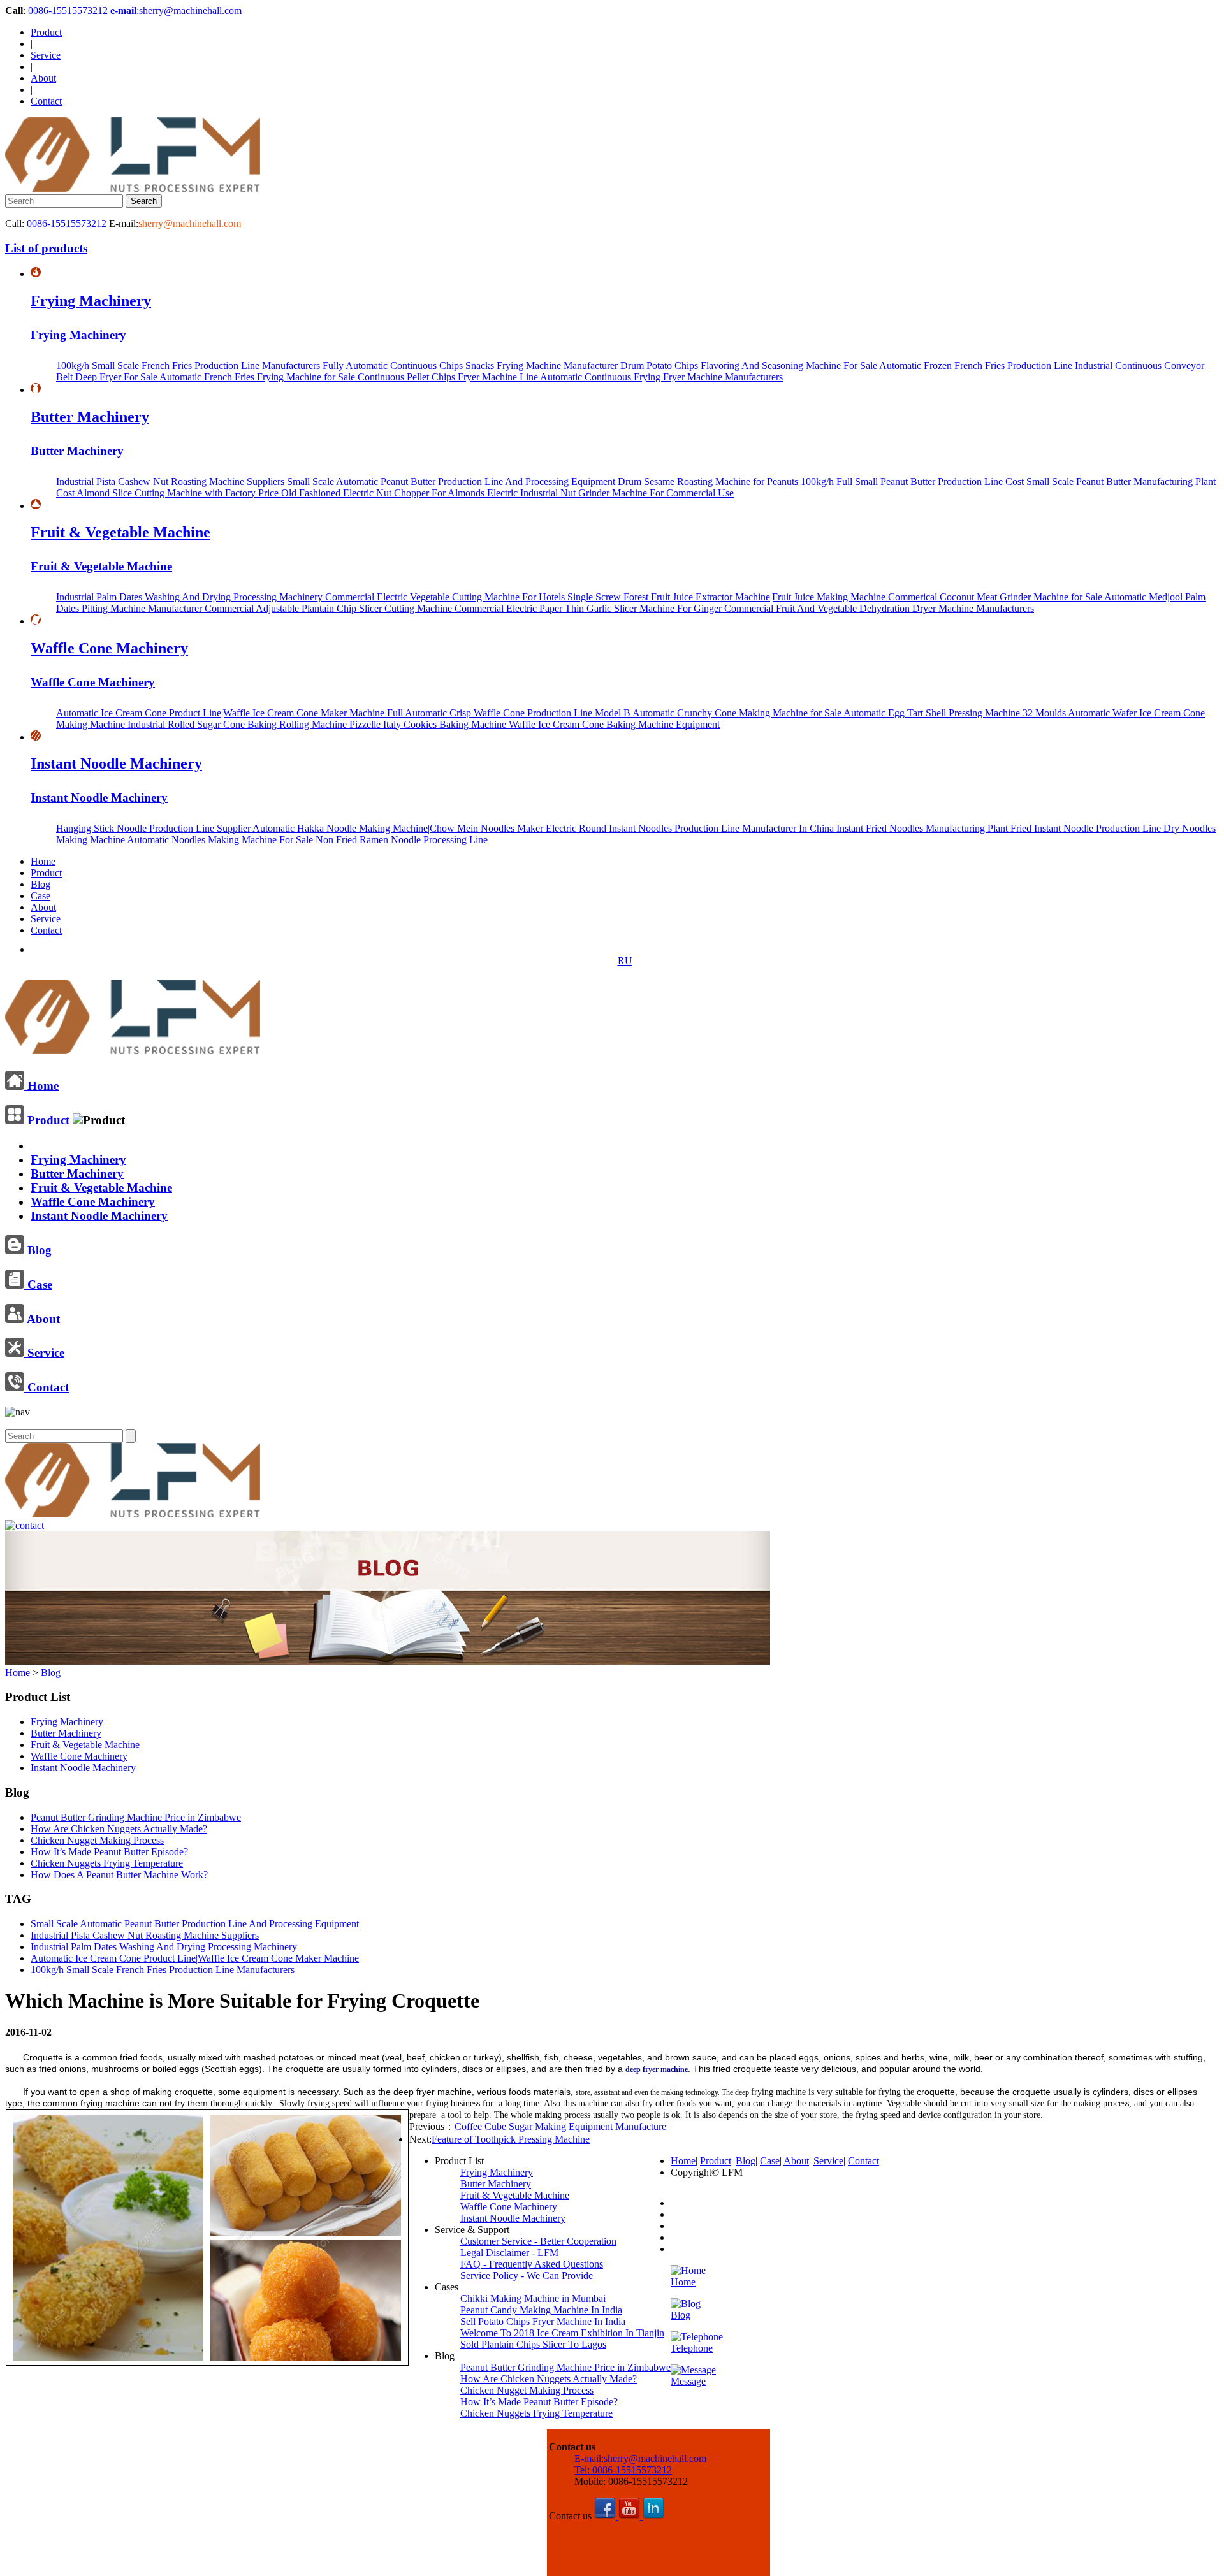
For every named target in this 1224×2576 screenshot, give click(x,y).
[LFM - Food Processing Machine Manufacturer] (133, 188)
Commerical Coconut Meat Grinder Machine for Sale (996, 597)
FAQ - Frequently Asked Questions (532, 2264)
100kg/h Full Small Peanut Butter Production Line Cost (914, 481)
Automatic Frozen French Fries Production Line (977, 365)
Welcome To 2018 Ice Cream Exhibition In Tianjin (562, 2333)
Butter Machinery (90, 417)
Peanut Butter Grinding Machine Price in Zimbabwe (136, 1817)
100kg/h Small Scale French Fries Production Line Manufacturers (189, 365)
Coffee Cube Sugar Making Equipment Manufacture (560, 2126)
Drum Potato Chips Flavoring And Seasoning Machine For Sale (750, 365)
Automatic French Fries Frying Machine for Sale (259, 377)
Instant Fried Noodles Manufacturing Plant (923, 828)
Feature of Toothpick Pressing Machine (511, 2139)
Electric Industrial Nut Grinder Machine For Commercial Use (610, 493)
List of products (46, 248)
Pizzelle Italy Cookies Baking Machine (429, 724)
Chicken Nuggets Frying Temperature (107, 1863)
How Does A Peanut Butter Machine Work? (119, 1875)
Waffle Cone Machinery (109, 648)
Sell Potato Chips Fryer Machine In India (543, 2321)
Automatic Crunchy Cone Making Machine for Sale (738, 713)
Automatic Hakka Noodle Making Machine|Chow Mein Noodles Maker (399, 828)
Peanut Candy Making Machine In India (541, 2310)
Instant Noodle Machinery (116, 763)
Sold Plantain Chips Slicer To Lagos (533, 2344)
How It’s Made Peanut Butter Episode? (109, 1852)
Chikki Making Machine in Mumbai (533, 2298)
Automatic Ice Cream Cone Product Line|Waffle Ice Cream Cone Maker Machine (222, 713)
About (43, 78)
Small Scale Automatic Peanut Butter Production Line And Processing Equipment (452, 481)
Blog (40, 884)
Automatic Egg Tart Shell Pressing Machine (933, 713)
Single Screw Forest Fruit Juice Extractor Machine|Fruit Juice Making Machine (728, 597)
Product (46, 32)
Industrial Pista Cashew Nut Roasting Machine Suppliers (171, 481)
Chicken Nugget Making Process (97, 1840)
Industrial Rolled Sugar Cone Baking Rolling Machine (238, 724)
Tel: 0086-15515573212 (623, 2470)
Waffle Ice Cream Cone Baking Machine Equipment (614, 724)
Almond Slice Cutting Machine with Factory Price (179, 493)
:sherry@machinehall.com (176, 11)
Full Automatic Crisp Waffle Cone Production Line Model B (510, 713)
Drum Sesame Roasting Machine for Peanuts (709, 481)
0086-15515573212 (68, 11)
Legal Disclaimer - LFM (509, 2253)
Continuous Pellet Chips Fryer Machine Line (449, 377)
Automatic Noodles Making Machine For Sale (221, 840)
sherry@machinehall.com (190, 223)
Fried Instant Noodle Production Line (1087, 828)
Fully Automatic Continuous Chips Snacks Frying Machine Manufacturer (471, 365)
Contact (46, 101)
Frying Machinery (91, 301)
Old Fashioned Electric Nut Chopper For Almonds (384, 493)
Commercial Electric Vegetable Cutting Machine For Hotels (446, 597)
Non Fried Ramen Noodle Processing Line (402, 840)
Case (40, 896)
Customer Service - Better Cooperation (538, 2241)
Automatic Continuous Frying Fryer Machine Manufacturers (661, 377)
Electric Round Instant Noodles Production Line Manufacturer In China (691, 828)
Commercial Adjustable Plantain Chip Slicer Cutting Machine (330, 608)
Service (46, 55)
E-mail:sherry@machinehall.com (640, 2458)
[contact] (25, 1525)
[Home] (133, 1049)
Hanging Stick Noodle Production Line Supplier (154, 828)
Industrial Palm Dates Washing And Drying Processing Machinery (191, 597)
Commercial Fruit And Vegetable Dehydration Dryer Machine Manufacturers (879, 608)
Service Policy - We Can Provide (527, 2276)
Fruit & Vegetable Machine (120, 532)
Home (43, 861)
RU (625, 961)
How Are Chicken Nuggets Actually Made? (119, 1829)
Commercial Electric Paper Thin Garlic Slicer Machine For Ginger (589, 608)
